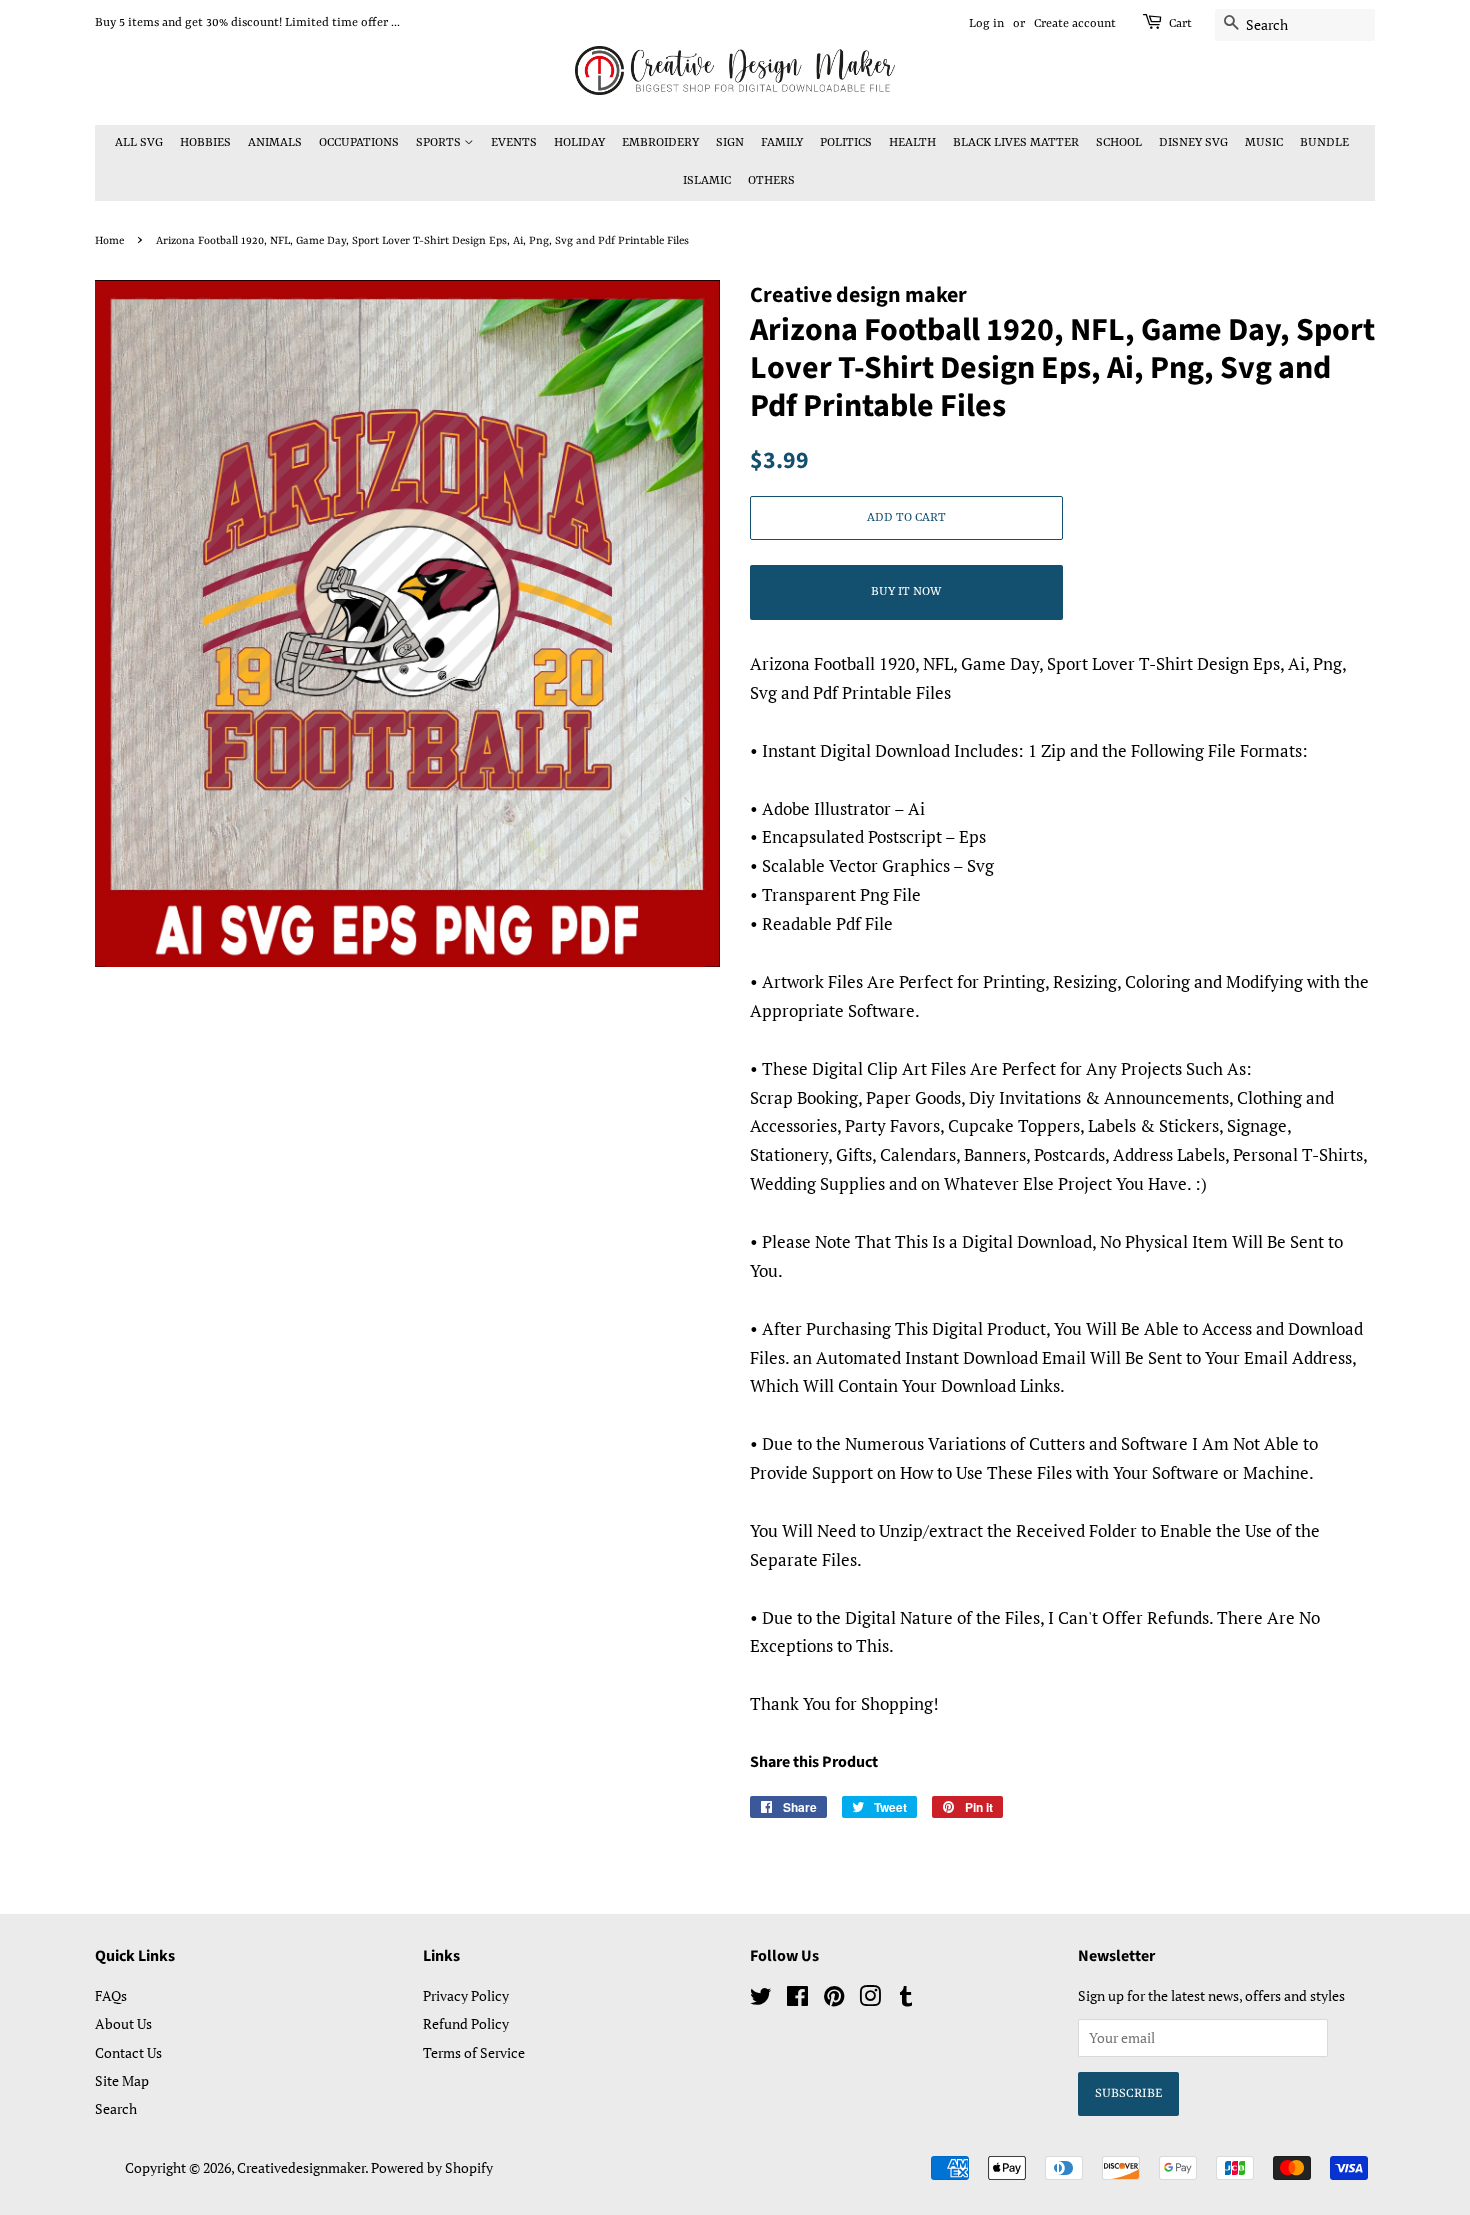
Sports (440, 143)
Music (1264, 143)
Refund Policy (466, 2023)
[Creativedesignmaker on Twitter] (761, 1999)
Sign (730, 143)
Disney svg (1193, 143)
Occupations (359, 143)
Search (116, 2108)
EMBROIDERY (660, 143)
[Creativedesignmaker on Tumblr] (906, 1999)
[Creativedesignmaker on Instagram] (870, 1999)
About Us (123, 2023)
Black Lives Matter (1016, 143)
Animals (275, 143)
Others (771, 181)
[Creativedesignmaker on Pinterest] (834, 1999)
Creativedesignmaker (301, 2167)
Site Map (122, 2080)
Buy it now (906, 592)
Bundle (1324, 143)
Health (912, 143)
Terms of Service (474, 2052)
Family (782, 143)
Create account (1075, 24)
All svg (139, 143)
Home (109, 241)
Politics (846, 143)
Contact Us (128, 2052)
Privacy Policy (466, 1995)
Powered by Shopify (432, 2167)
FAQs (111, 1995)
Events (514, 143)
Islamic (707, 181)
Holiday (579, 143)
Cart (1180, 24)
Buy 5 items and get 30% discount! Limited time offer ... (247, 23)
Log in (986, 24)
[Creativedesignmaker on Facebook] (797, 1999)
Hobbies (205, 143)
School (1119, 143)
